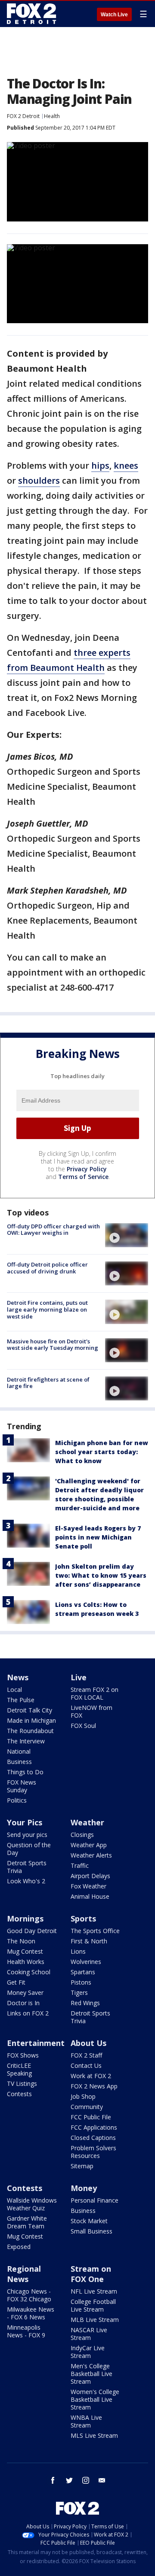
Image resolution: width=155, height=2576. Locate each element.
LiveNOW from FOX (91, 1711)
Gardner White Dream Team (27, 2222)
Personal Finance (95, 2200)
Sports (83, 1918)
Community (87, 2107)
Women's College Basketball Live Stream (95, 2399)
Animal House (90, 1896)
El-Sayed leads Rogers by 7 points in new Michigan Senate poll (98, 1537)
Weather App (89, 1845)
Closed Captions (93, 2138)
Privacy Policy (87, 1169)
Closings (82, 1835)
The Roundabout (30, 1731)
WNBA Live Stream (86, 2421)
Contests (19, 2094)
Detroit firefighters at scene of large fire (48, 1383)
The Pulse (21, 1700)
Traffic (80, 1865)
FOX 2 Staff (86, 2055)
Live (79, 1677)
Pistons (81, 1982)
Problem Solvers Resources (93, 2152)
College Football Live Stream (93, 2305)
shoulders (39, 480)
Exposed (19, 2247)
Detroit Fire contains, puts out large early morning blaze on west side (47, 1309)
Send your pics (27, 1835)
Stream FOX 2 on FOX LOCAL (95, 1693)
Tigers (79, 1993)
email (102, 2480)
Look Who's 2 (26, 1881)
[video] (127, 1235)
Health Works (26, 1962)
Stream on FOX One (91, 2274)
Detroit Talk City (29, 1710)
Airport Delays (90, 1876)
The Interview (26, 1741)
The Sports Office (95, 1931)
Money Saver (25, 1993)
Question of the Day (29, 1849)
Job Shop (83, 2096)
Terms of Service (83, 1177)
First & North (89, 1941)
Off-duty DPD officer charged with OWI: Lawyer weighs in (53, 1230)
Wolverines (86, 1962)
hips (100, 465)
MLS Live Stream (94, 2435)
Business (19, 1762)
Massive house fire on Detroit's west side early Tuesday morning (53, 1345)
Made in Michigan (31, 1720)
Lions (78, 1951)
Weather (87, 1822)
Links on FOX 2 (28, 2013)
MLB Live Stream (95, 2320)
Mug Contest (25, 1951)
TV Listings (22, 2084)
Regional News (24, 2274)
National (19, 1751)
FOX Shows (23, 2055)
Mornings (25, 1918)
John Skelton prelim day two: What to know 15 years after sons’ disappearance (101, 1575)
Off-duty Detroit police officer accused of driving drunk (47, 1268)
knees (126, 465)
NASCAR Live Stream (89, 2334)
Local (14, 1690)
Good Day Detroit (32, 1931)
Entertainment (36, 2043)
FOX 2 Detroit (23, 116)
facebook (53, 2480)
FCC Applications (94, 2127)
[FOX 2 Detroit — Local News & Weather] (32, 14)
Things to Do (25, 1772)
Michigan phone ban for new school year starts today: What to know (102, 1452)
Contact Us (86, 2065)
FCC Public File (91, 2117)
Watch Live (114, 15)
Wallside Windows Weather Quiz (32, 2204)
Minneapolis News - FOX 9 (26, 2331)
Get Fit (16, 1982)
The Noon (21, 1941)
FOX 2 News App (94, 2086)
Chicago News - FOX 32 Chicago (29, 2295)
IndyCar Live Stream (88, 2352)
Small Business (91, 2231)
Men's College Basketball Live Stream (91, 2374)
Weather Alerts (91, 1855)
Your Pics (25, 1822)
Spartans (83, 1972)
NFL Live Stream (94, 2291)
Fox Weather (88, 1886)
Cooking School (29, 1972)
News (18, 1677)
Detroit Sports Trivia (27, 1867)
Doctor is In (23, 2003)
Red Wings (85, 2003)
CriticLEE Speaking (19, 2069)
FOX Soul (83, 1726)
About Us (88, 2043)
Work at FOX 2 (91, 2076)
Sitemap (82, 2166)
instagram (86, 2480)
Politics (17, 1800)
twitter (69, 2480)
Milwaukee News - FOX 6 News (31, 2313)
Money (84, 2188)
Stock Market (89, 2221)
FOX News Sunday (22, 1786)
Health (52, 116)
